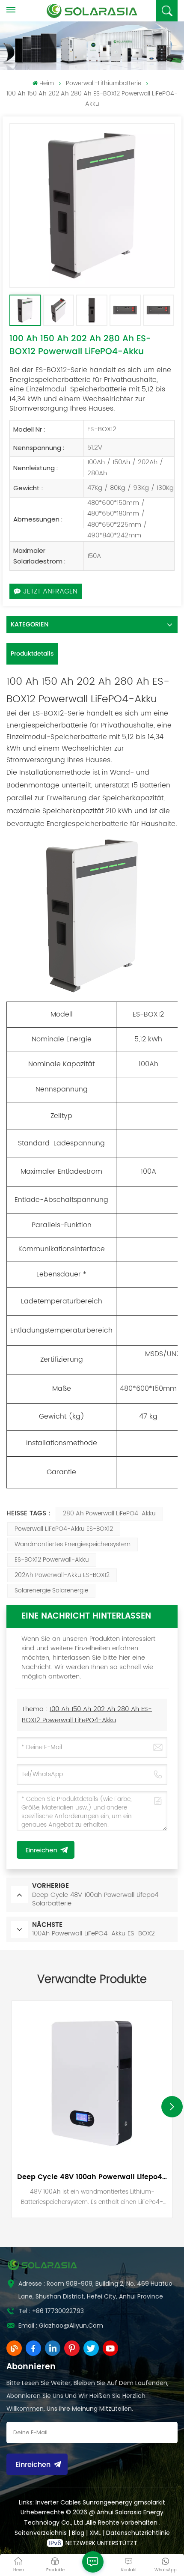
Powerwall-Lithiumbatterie (104, 83)
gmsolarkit (150, 2502)
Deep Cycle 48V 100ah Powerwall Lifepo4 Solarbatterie (92, 2177)
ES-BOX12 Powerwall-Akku (52, 1560)
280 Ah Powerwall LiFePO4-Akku (109, 1513)
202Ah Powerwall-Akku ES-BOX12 (62, 1575)
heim (47, 83)
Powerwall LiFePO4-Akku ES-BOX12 (64, 1529)
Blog (79, 2533)
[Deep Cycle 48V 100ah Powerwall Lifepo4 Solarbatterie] (92, 2081)
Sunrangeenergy (107, 2502)
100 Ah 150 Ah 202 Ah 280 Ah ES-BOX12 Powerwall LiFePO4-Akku (87, 1715)
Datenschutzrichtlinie (138, 2533)
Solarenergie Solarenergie (51, 1591)
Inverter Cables (58, 2502)
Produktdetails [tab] (32, 654)
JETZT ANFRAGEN (50, 591)
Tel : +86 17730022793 (51, 2311)
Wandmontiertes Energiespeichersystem (73, 1544)
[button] (172, 2107)
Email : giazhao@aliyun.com (61, 2326)
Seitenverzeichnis (42, 2533)
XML (95, 2533)
